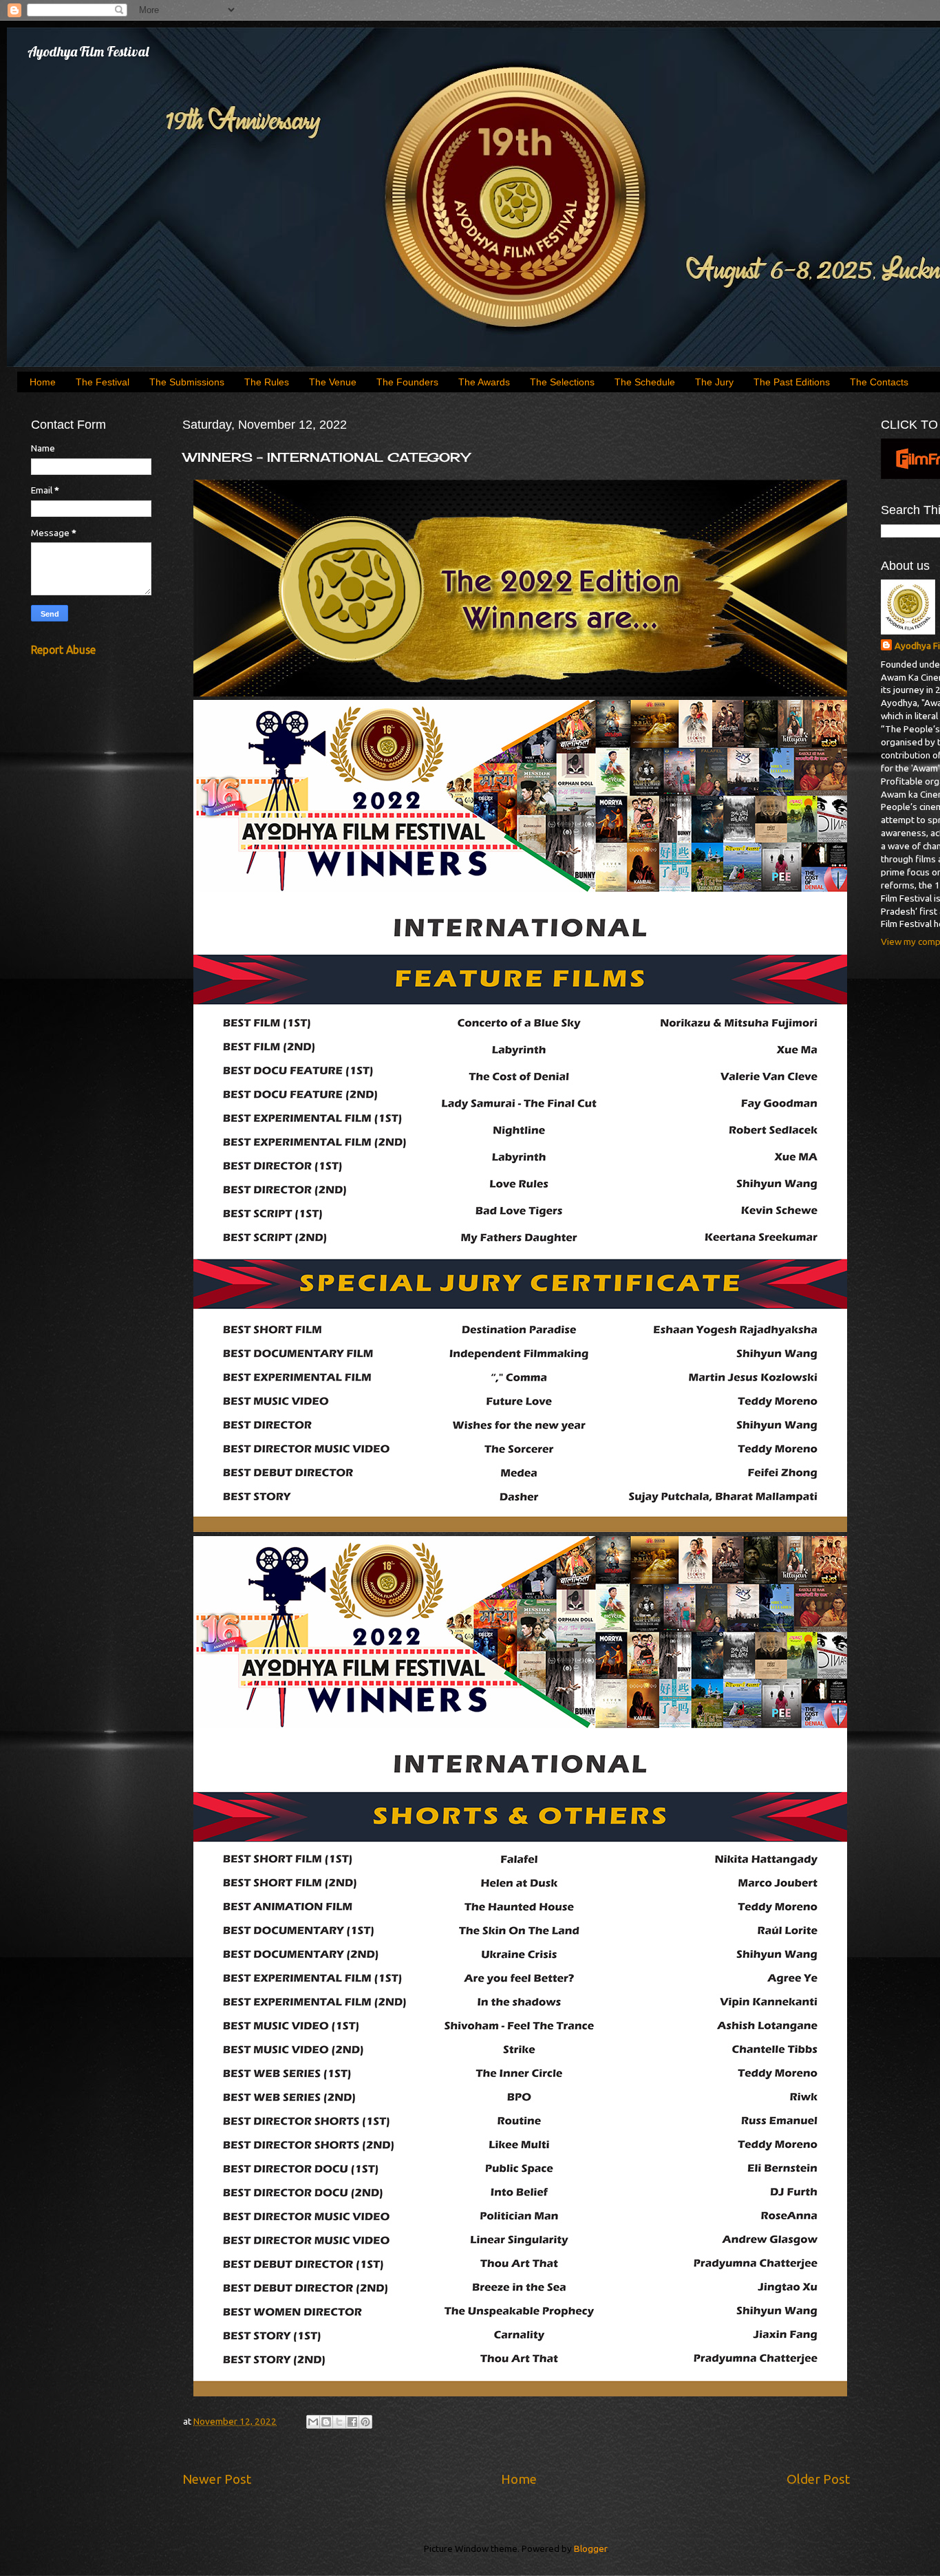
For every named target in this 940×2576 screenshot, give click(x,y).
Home (43, 382)
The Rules (267, 382)
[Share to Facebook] (352, 2422)
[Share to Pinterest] (365, 2422)
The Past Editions (792, 382)
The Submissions (187, 382)
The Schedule (645, 382)
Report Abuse (63, 650)
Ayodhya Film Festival (88, 51)
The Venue (333, 382)
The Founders (407, 382)
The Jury (714, 382)
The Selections (562, 382)
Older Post (818, 2479)
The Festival (103, 382)
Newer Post (217, 2479)
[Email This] (313, 2422)
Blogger (590, 2548)
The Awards (484, 382)
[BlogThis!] (326, 2422)
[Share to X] (339, 2422)
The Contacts (879, 382)
